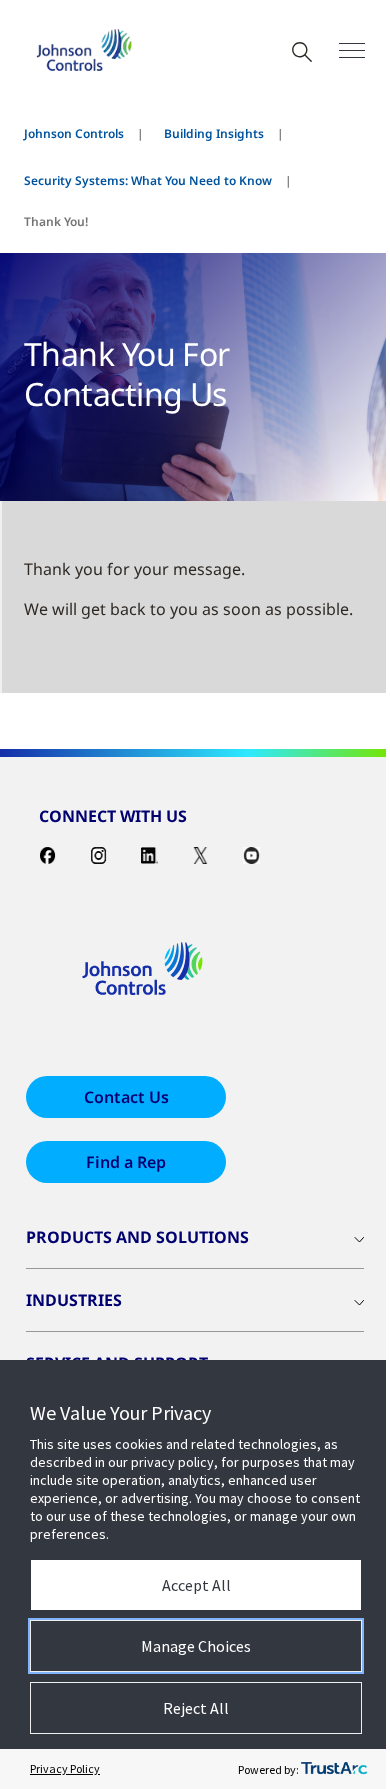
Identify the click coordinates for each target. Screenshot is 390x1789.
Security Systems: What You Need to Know (148, 180)
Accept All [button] (196, 1585)
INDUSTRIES (74, 1300)
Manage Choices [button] (196, 1646)
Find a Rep (126, 1162)
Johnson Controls (74, 133)
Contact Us (126, 1097)
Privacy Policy (65, 1768)
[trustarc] (334, 1769)
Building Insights (214, 133)
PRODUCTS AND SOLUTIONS (137, 1237)
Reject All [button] (196, 1708)
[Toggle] (352, 50)
